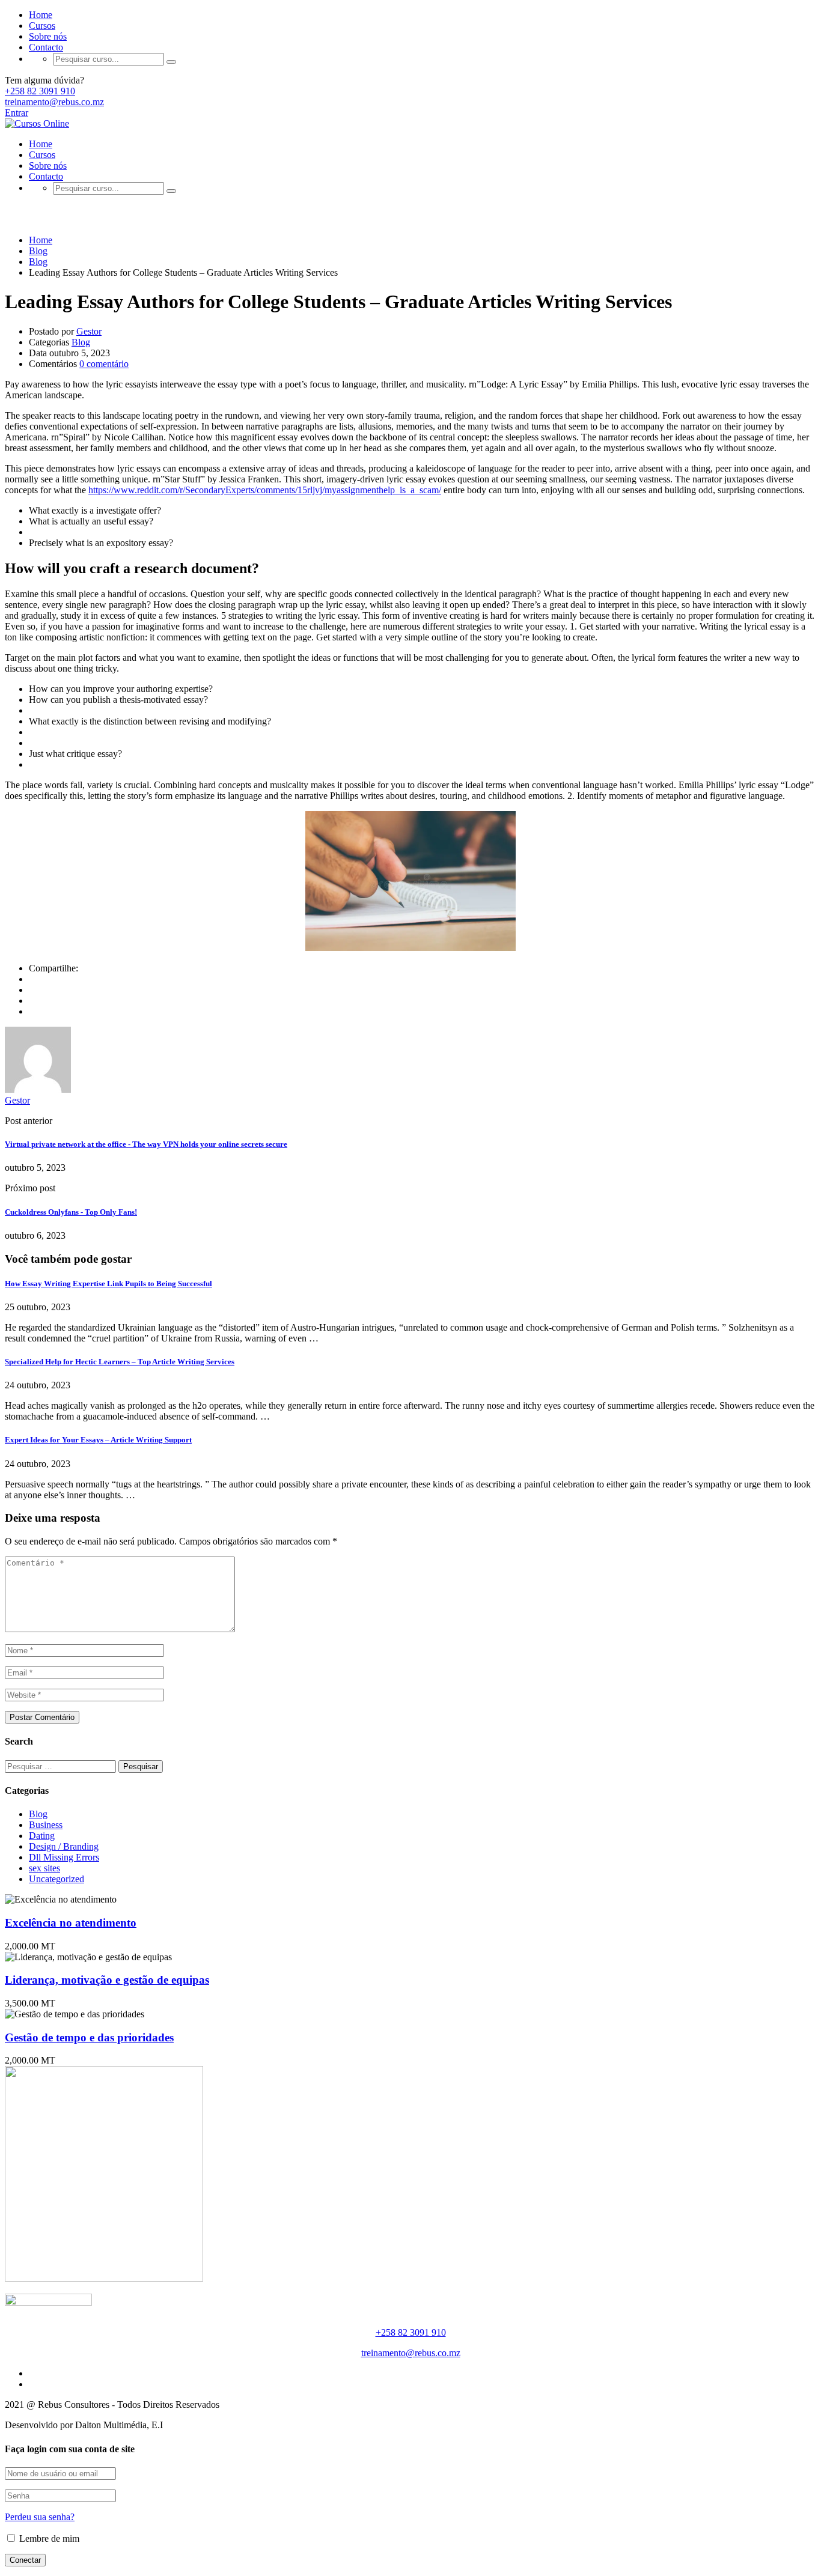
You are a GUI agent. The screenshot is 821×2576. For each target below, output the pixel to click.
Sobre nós (48, 36)
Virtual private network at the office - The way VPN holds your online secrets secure (146, 1144)
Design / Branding (64, 1846)
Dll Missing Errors (64, 1857)
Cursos (42, 26)
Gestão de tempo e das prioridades (89, 2037)
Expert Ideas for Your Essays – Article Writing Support (98, 1440)
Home (41, 15)
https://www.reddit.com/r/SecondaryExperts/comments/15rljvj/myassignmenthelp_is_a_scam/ (265, 490)
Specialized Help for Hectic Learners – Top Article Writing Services (120, 1362)
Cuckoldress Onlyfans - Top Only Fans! (71, 1212)
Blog (81, 342)
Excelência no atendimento (71, 1923)
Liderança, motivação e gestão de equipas (107, 1980)
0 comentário (104, 364)
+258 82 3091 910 (40, 91)
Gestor (89, 331)
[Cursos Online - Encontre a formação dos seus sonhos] (37, 123)
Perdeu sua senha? (40, 2517)
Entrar (17, 113)
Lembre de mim (48, 2538)
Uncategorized (56, 1879)
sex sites (44, 1868)
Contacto (46, 47)
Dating (42, 1836)
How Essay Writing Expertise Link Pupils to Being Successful (108, 1283)
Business (46, 1825)
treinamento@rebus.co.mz (54, 102)
